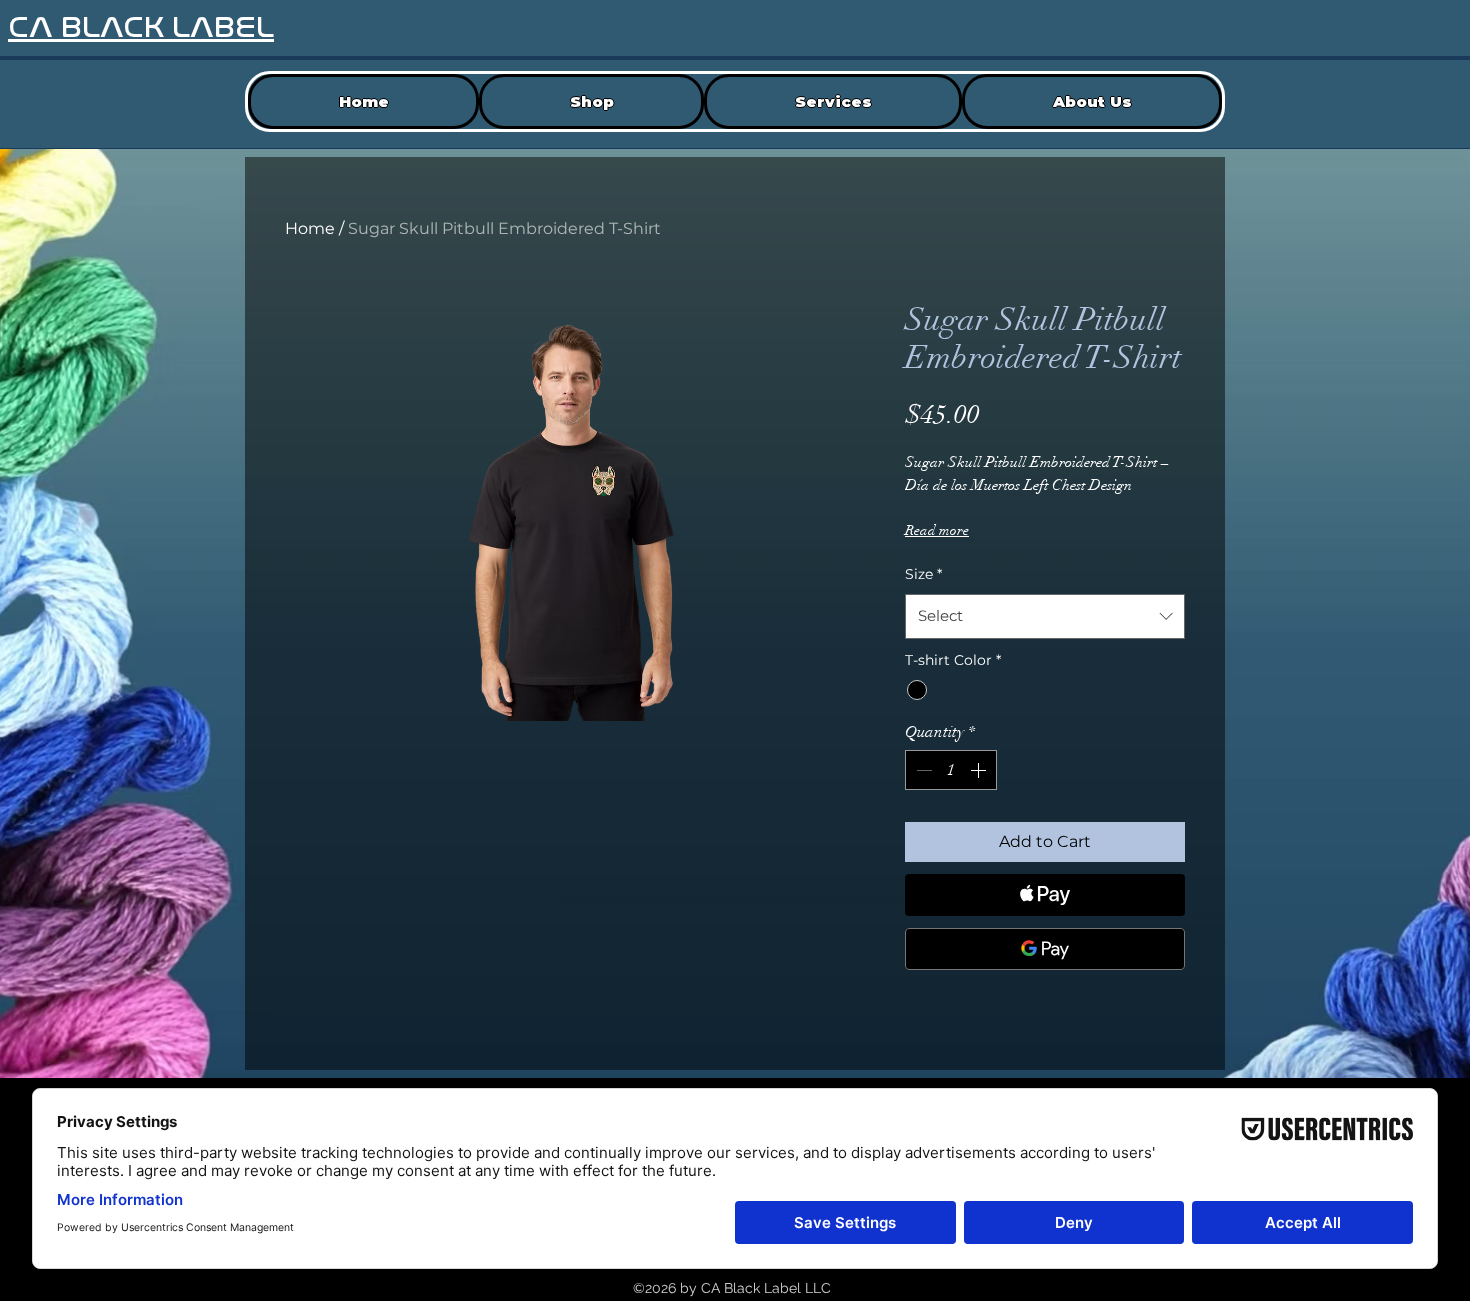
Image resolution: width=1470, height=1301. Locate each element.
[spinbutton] (951, 770)
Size (923, 574)
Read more (937, 530)
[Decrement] (922, 770)
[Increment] (980, 770)
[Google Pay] (1045, 949)
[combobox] (1045, 616)
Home (310, 228)
